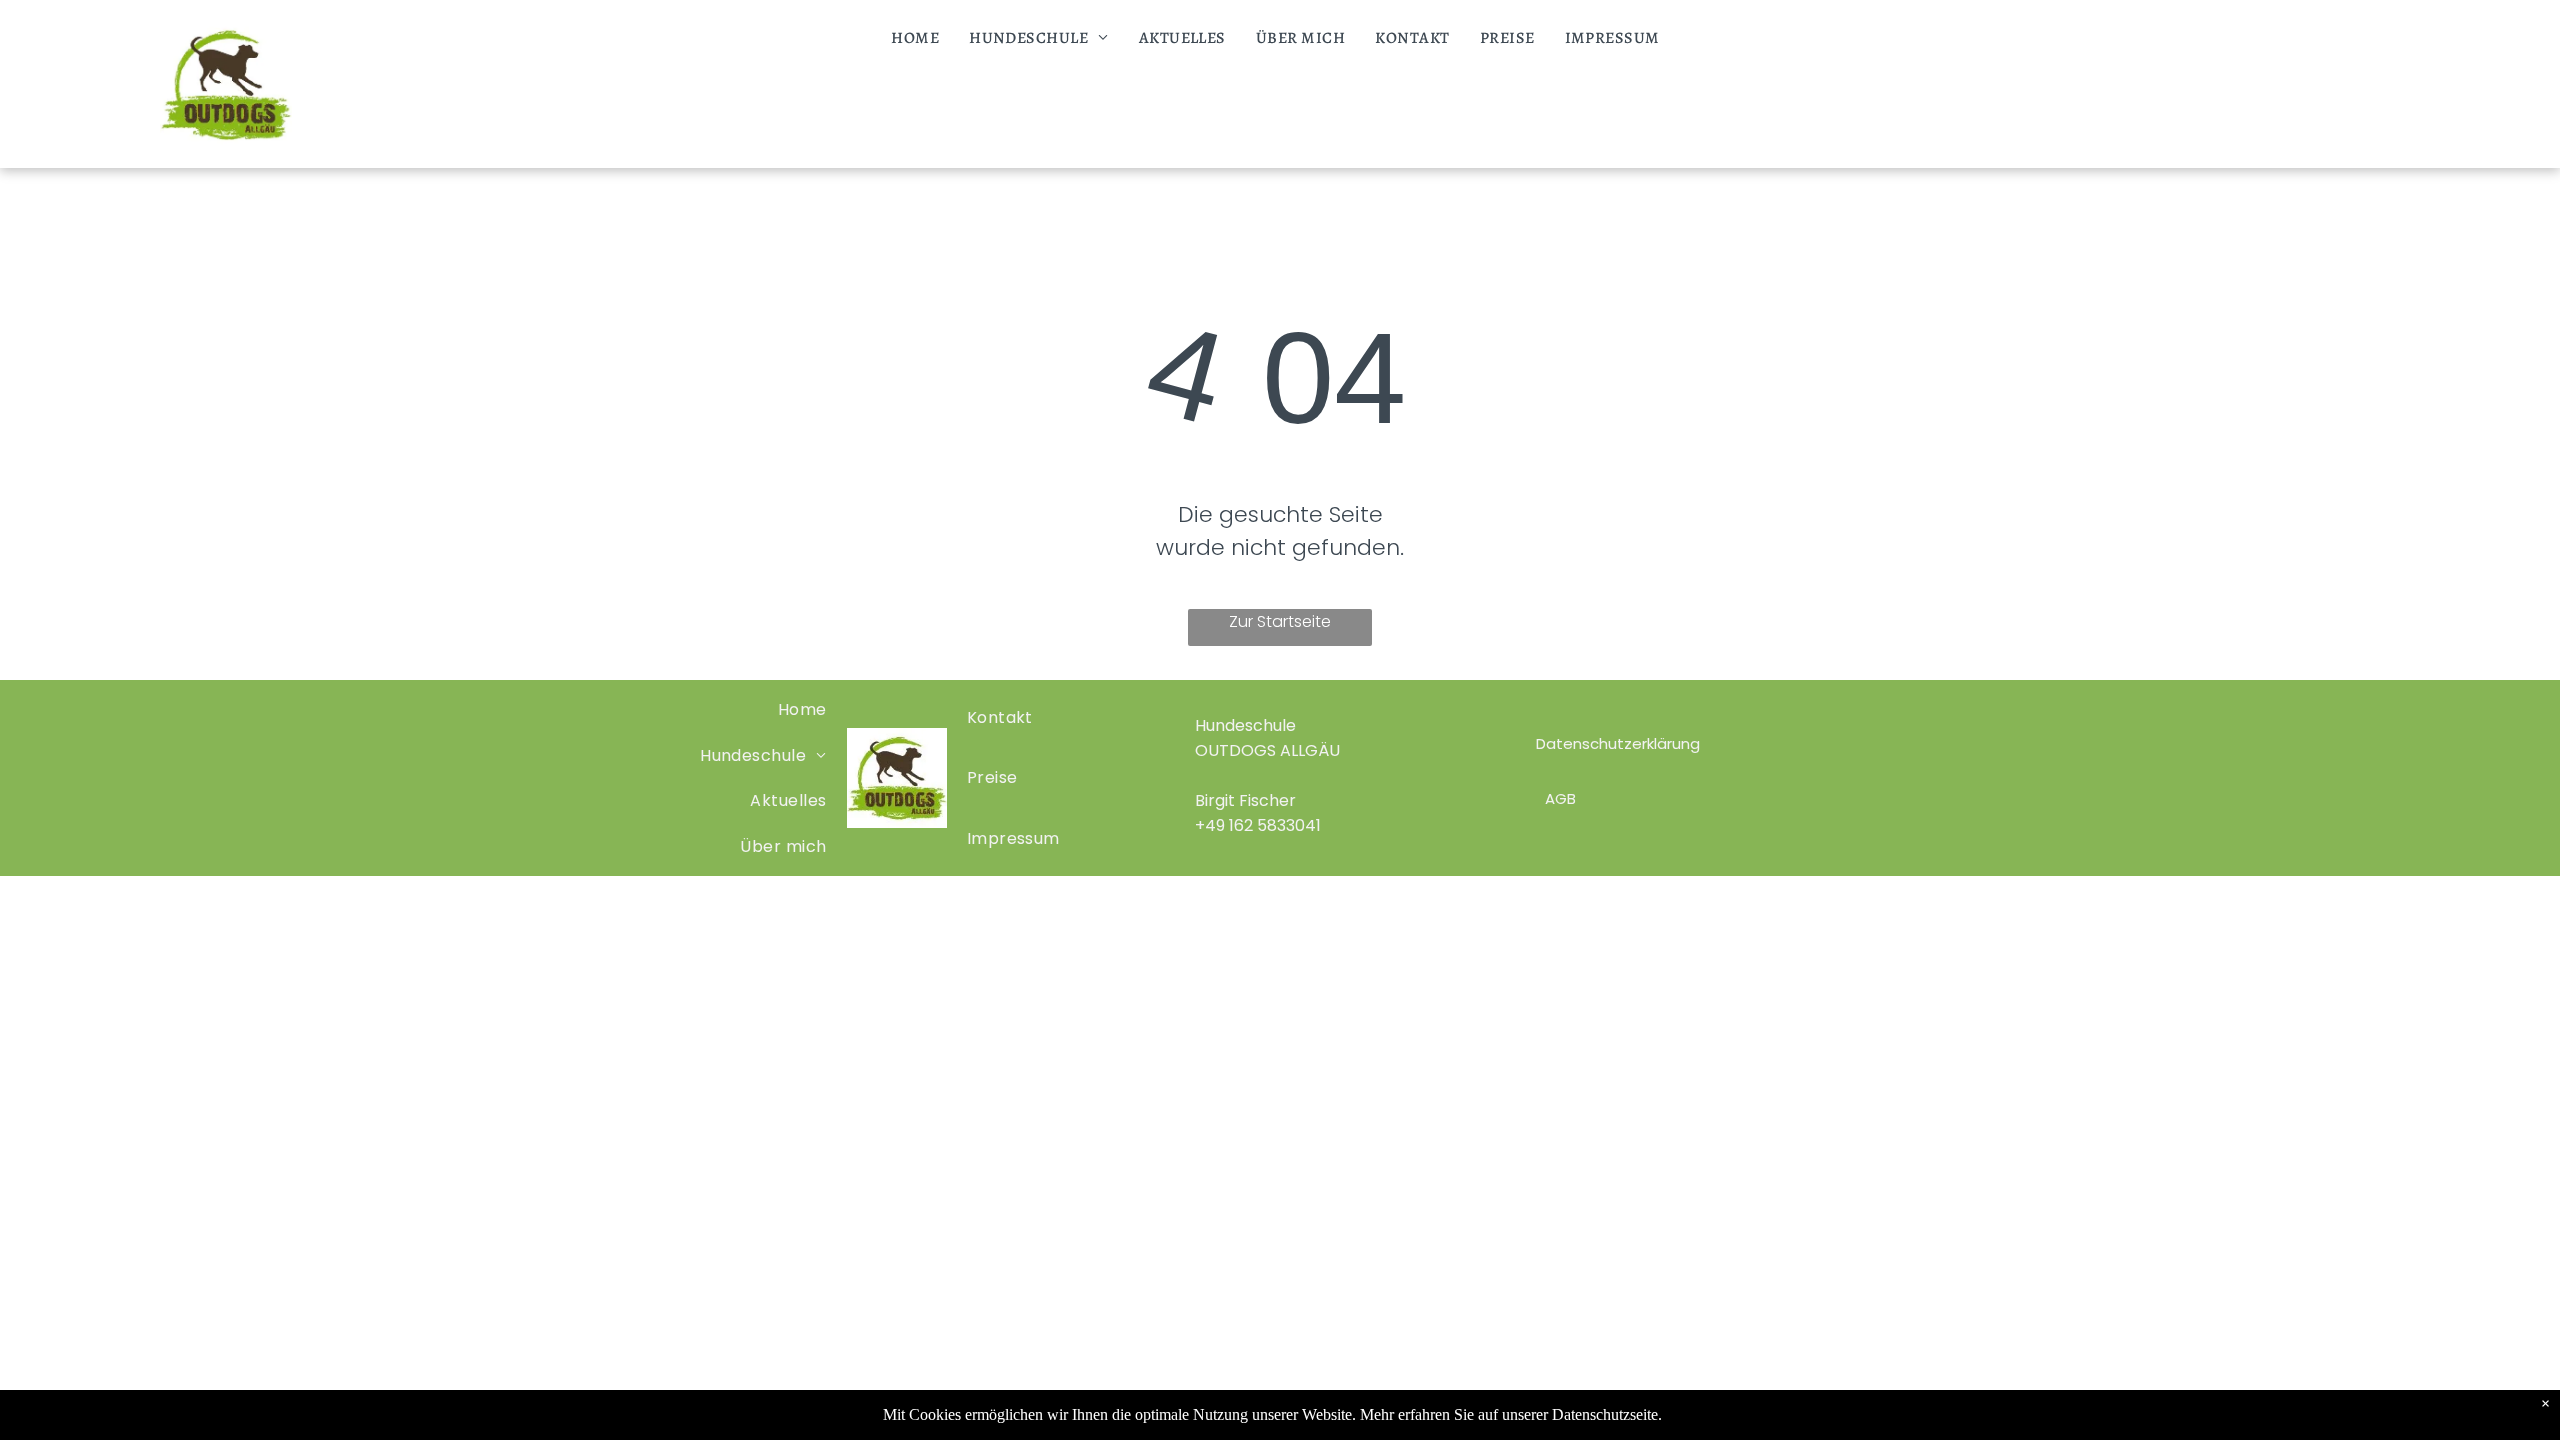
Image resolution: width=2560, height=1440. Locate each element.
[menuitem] (915, 38)
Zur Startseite (1280, 621)
